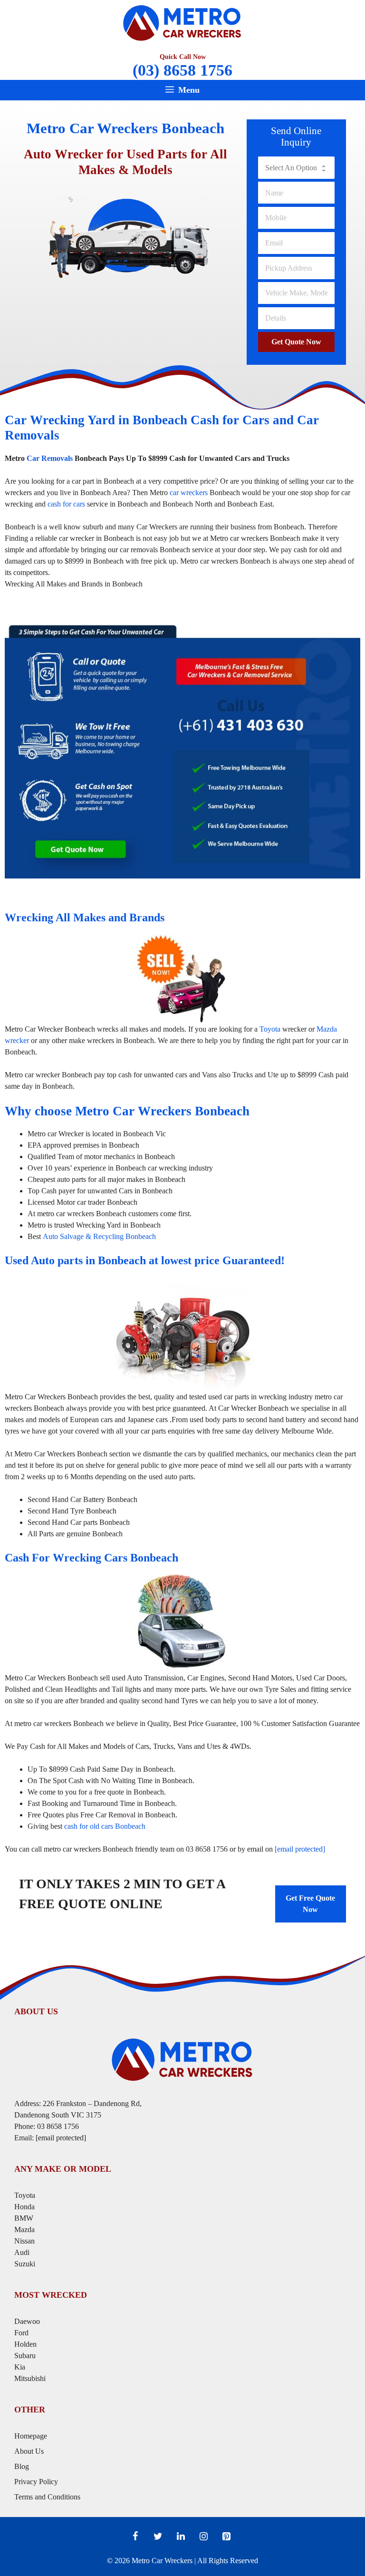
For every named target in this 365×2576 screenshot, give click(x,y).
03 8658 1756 (58, 2126)
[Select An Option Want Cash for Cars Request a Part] (296, 167)
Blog (22, 2466)
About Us (29, 2451)
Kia (20, 2367)
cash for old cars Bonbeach (105, 1826)
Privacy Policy (36, 2482)
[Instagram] (203, 2537)
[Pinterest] (226, 2537)
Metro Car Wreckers (162, 2561)
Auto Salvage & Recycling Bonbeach (99, 1236)
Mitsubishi (30, 2378)
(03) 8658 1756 (182, 70)
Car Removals (50, 458)
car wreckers (189, 493)
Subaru (26, 2356)
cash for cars (66, 504)
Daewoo (27, 2321)
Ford (22, 2333)
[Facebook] (135, 2537)
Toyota (270, 1029)
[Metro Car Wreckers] (182, 22)
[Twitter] (158, 2537)
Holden (25, 2344)
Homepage (31, 2436)
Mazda (24, 2230)
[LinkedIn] (181, 2537)
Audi (22, 2252)
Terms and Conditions (47, 2497)
